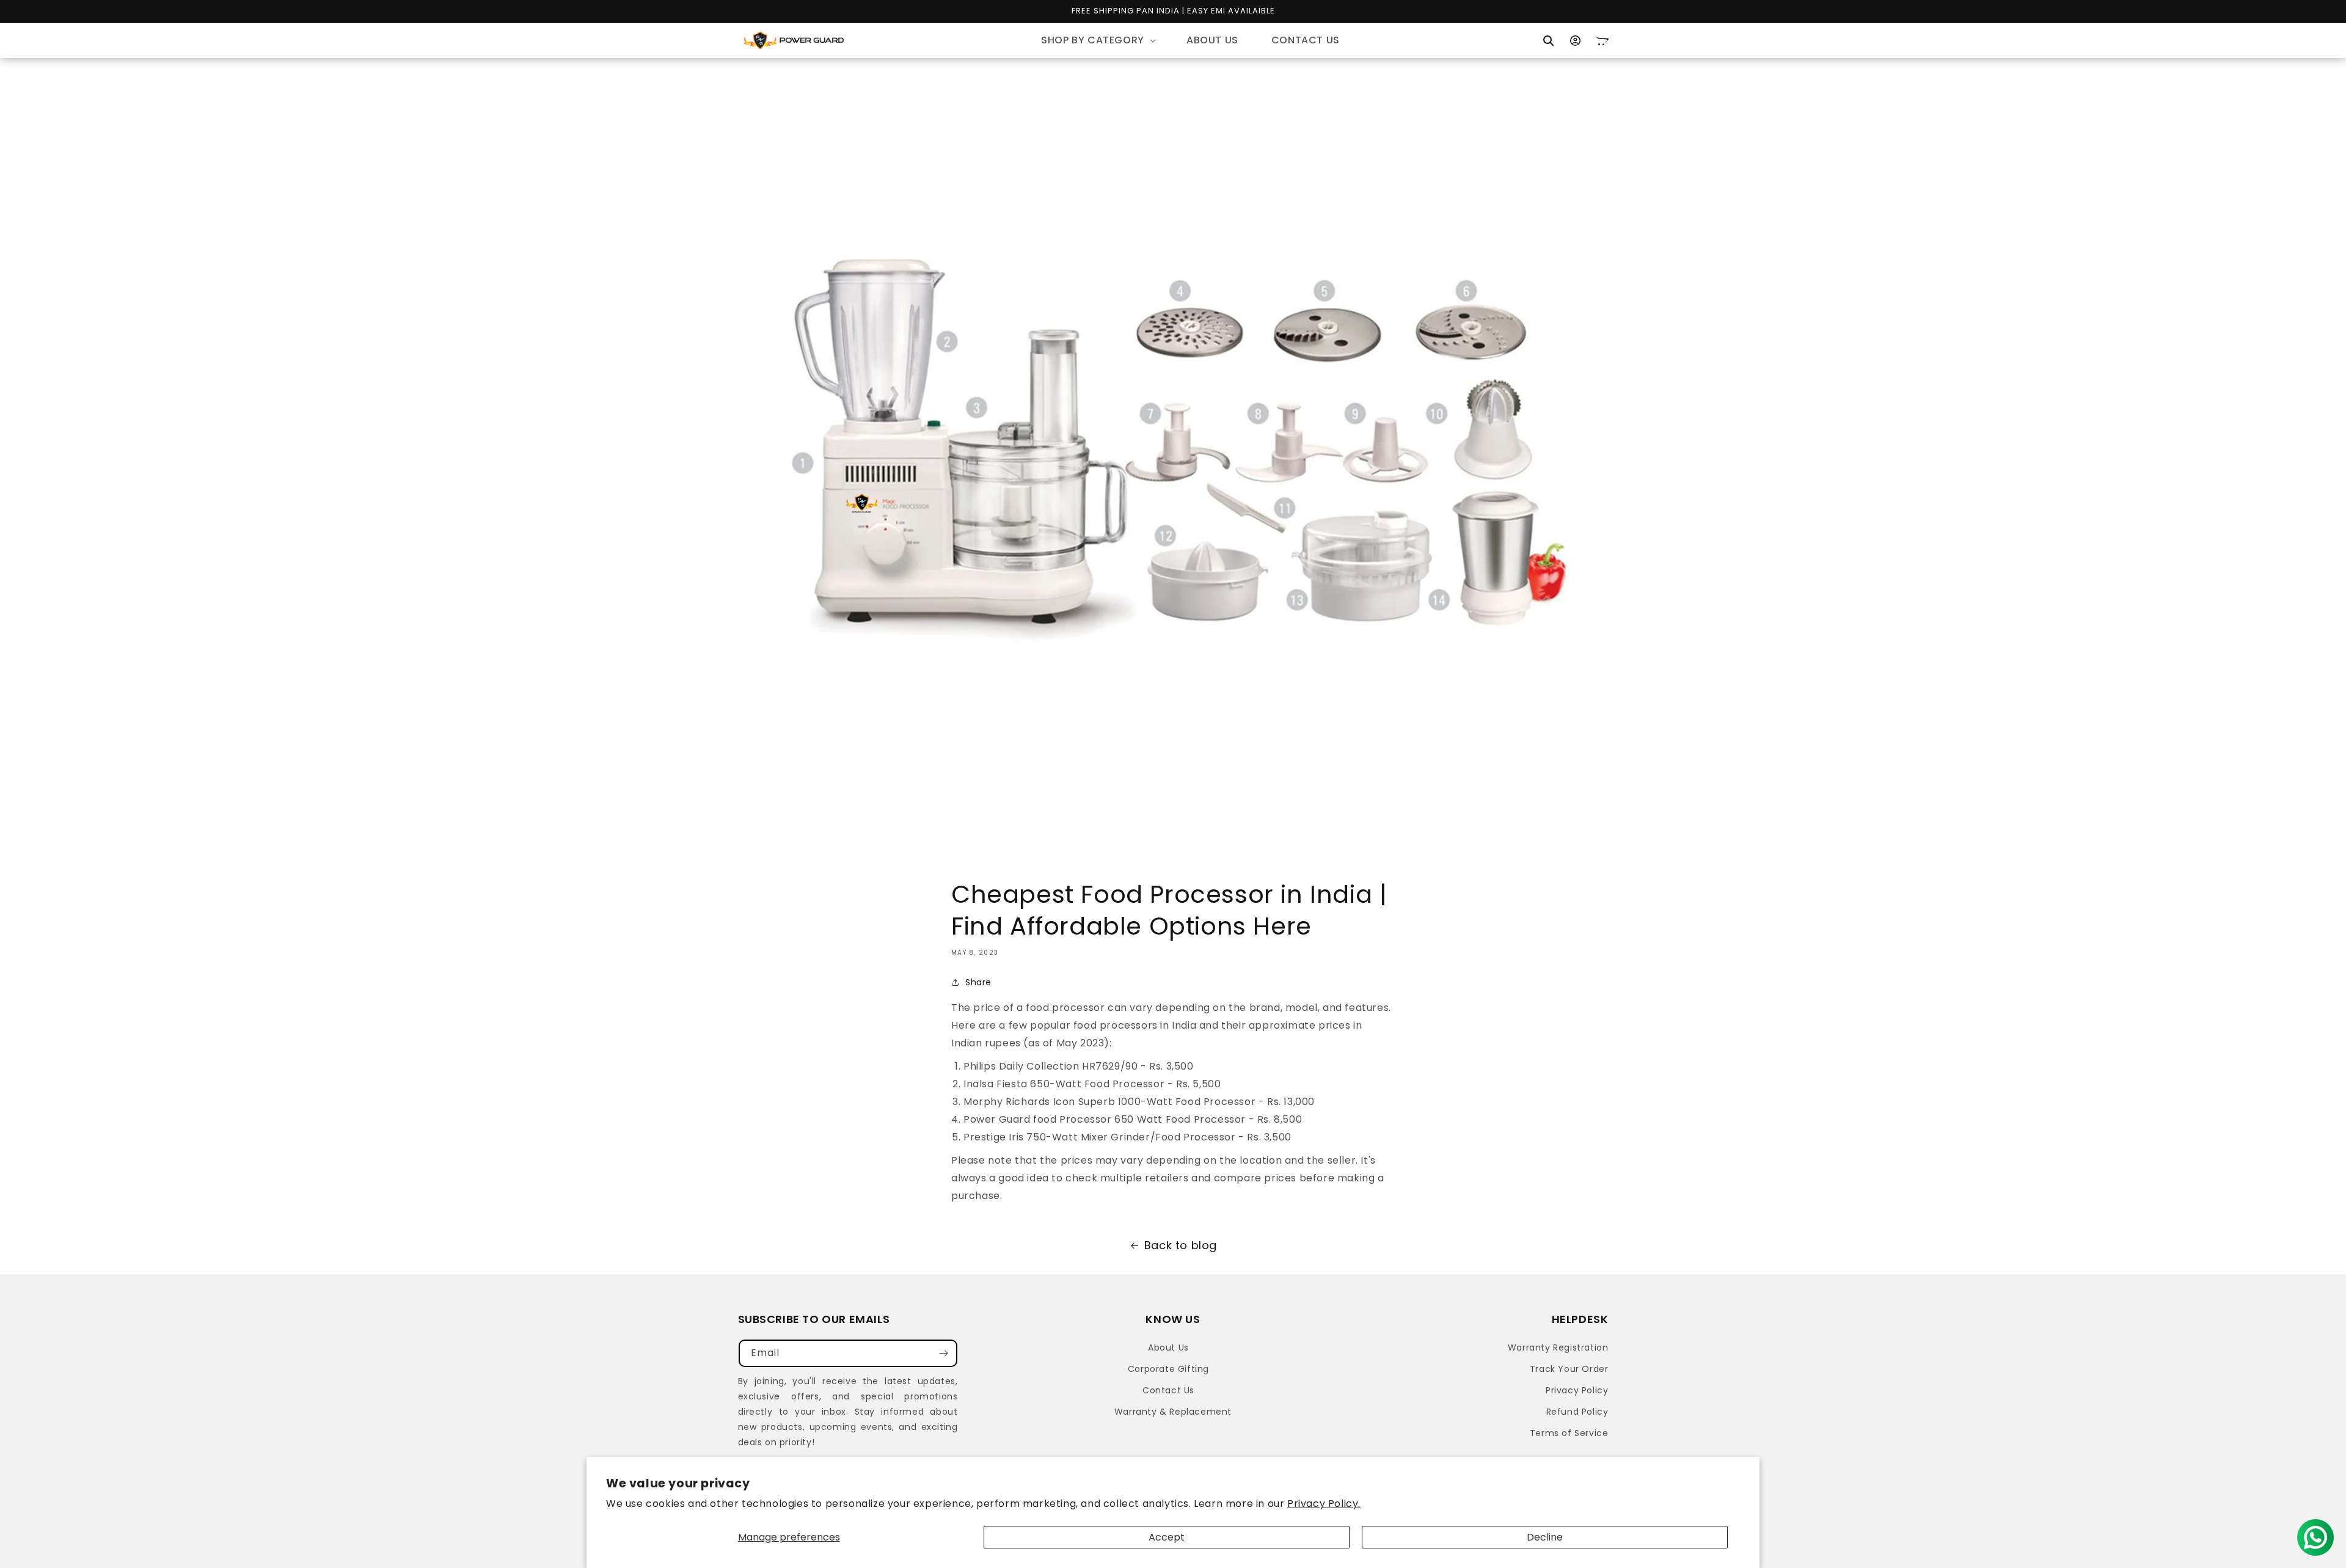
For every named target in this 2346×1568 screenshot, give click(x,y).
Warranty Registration (1558, 1347)
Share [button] (978, 982)
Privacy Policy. (1324, 1504)
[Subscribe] (944, 1353)
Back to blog (1181, 1245)
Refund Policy (1577, 1412)
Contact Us (1168, 1390)
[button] (1097, 41)
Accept (1167, 1537)
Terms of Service (1569, 1433)
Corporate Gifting (1168, 1369)
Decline (1545, 1537)
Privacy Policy (1577, 1390)
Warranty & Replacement (1173, 1412)
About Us (1168, 1347)
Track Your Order (1569, 1369)
